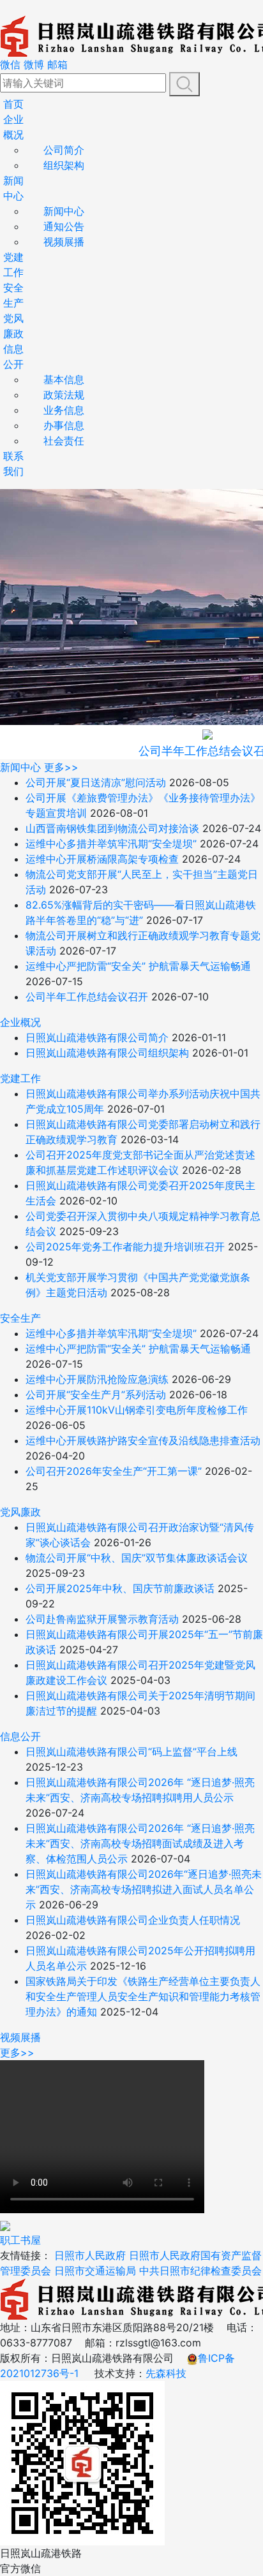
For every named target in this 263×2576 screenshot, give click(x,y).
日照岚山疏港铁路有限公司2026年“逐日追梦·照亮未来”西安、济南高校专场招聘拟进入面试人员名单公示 (144, 1889)
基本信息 (64, 379)
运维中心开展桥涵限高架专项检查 (102, 859)
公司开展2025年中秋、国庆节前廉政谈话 (120, 1588)
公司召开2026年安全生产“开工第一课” (114, 1471)
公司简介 (64, 150)
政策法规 (64, 395)
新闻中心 (64, 211)
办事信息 (64, 425)
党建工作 (20, 1078)
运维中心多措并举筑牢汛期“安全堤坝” (111, 844)
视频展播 (64, 242)
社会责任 (64, 441)
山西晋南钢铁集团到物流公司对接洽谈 (112, 828)
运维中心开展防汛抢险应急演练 (97, 1379)
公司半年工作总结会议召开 (87, 997)
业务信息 (64, 410)
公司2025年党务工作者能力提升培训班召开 (125, 1247)
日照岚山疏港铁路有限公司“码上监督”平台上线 (131, 1752)
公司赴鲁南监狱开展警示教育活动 (102, 1619)
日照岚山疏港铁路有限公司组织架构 (107, 1053)
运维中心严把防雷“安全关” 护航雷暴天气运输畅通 (138, 966)
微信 (10, 64)
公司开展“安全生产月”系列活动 (96, 1394)
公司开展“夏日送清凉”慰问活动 (96, 782)
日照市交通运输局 (95, 2271)
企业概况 (20, 1022)
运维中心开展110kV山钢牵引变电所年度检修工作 (137, 1410)
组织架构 (64, 165)
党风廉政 (20, 1512)
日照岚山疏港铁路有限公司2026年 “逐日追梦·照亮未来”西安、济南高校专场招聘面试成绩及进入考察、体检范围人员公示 (140, 1843)
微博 (34, 64)
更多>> (61, 767)
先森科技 (166, 2373)
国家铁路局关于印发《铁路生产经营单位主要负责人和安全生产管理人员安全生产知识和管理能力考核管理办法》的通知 (143, 1996)
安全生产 (20, 1318)
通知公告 (64, 226)
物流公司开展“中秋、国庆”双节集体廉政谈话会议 (137, 1558)
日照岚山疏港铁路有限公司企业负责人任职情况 (133, 1920)
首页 (13, 104)
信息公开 (20, 1736)
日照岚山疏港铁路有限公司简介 (97, 1037)
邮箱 (57, 64)
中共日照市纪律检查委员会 (200, 2271)
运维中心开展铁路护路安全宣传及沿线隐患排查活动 (143, 1440)
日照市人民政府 (90, 2255)
